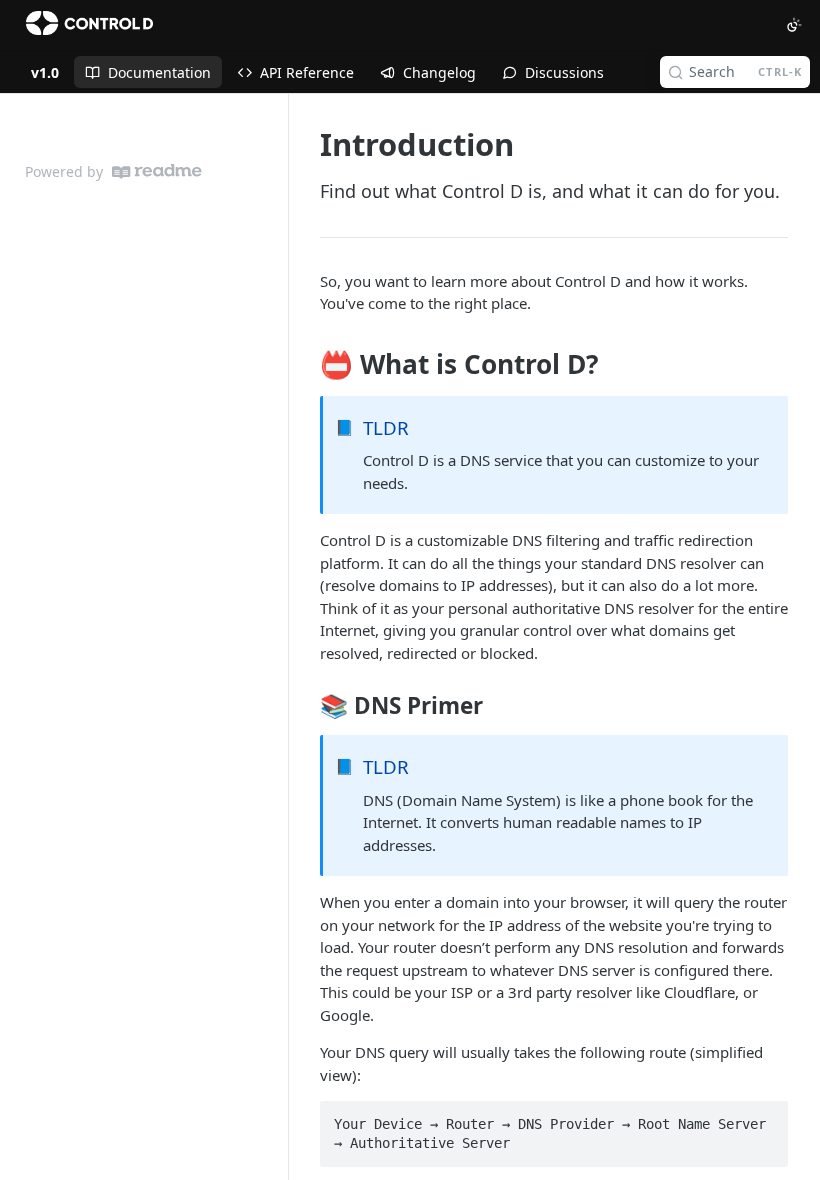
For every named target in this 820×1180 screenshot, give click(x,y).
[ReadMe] (157, 171)
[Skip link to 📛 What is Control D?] (306, 364)
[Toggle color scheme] (794, 25)
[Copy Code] (764, 1118)
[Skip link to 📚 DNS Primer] (306, 706)
